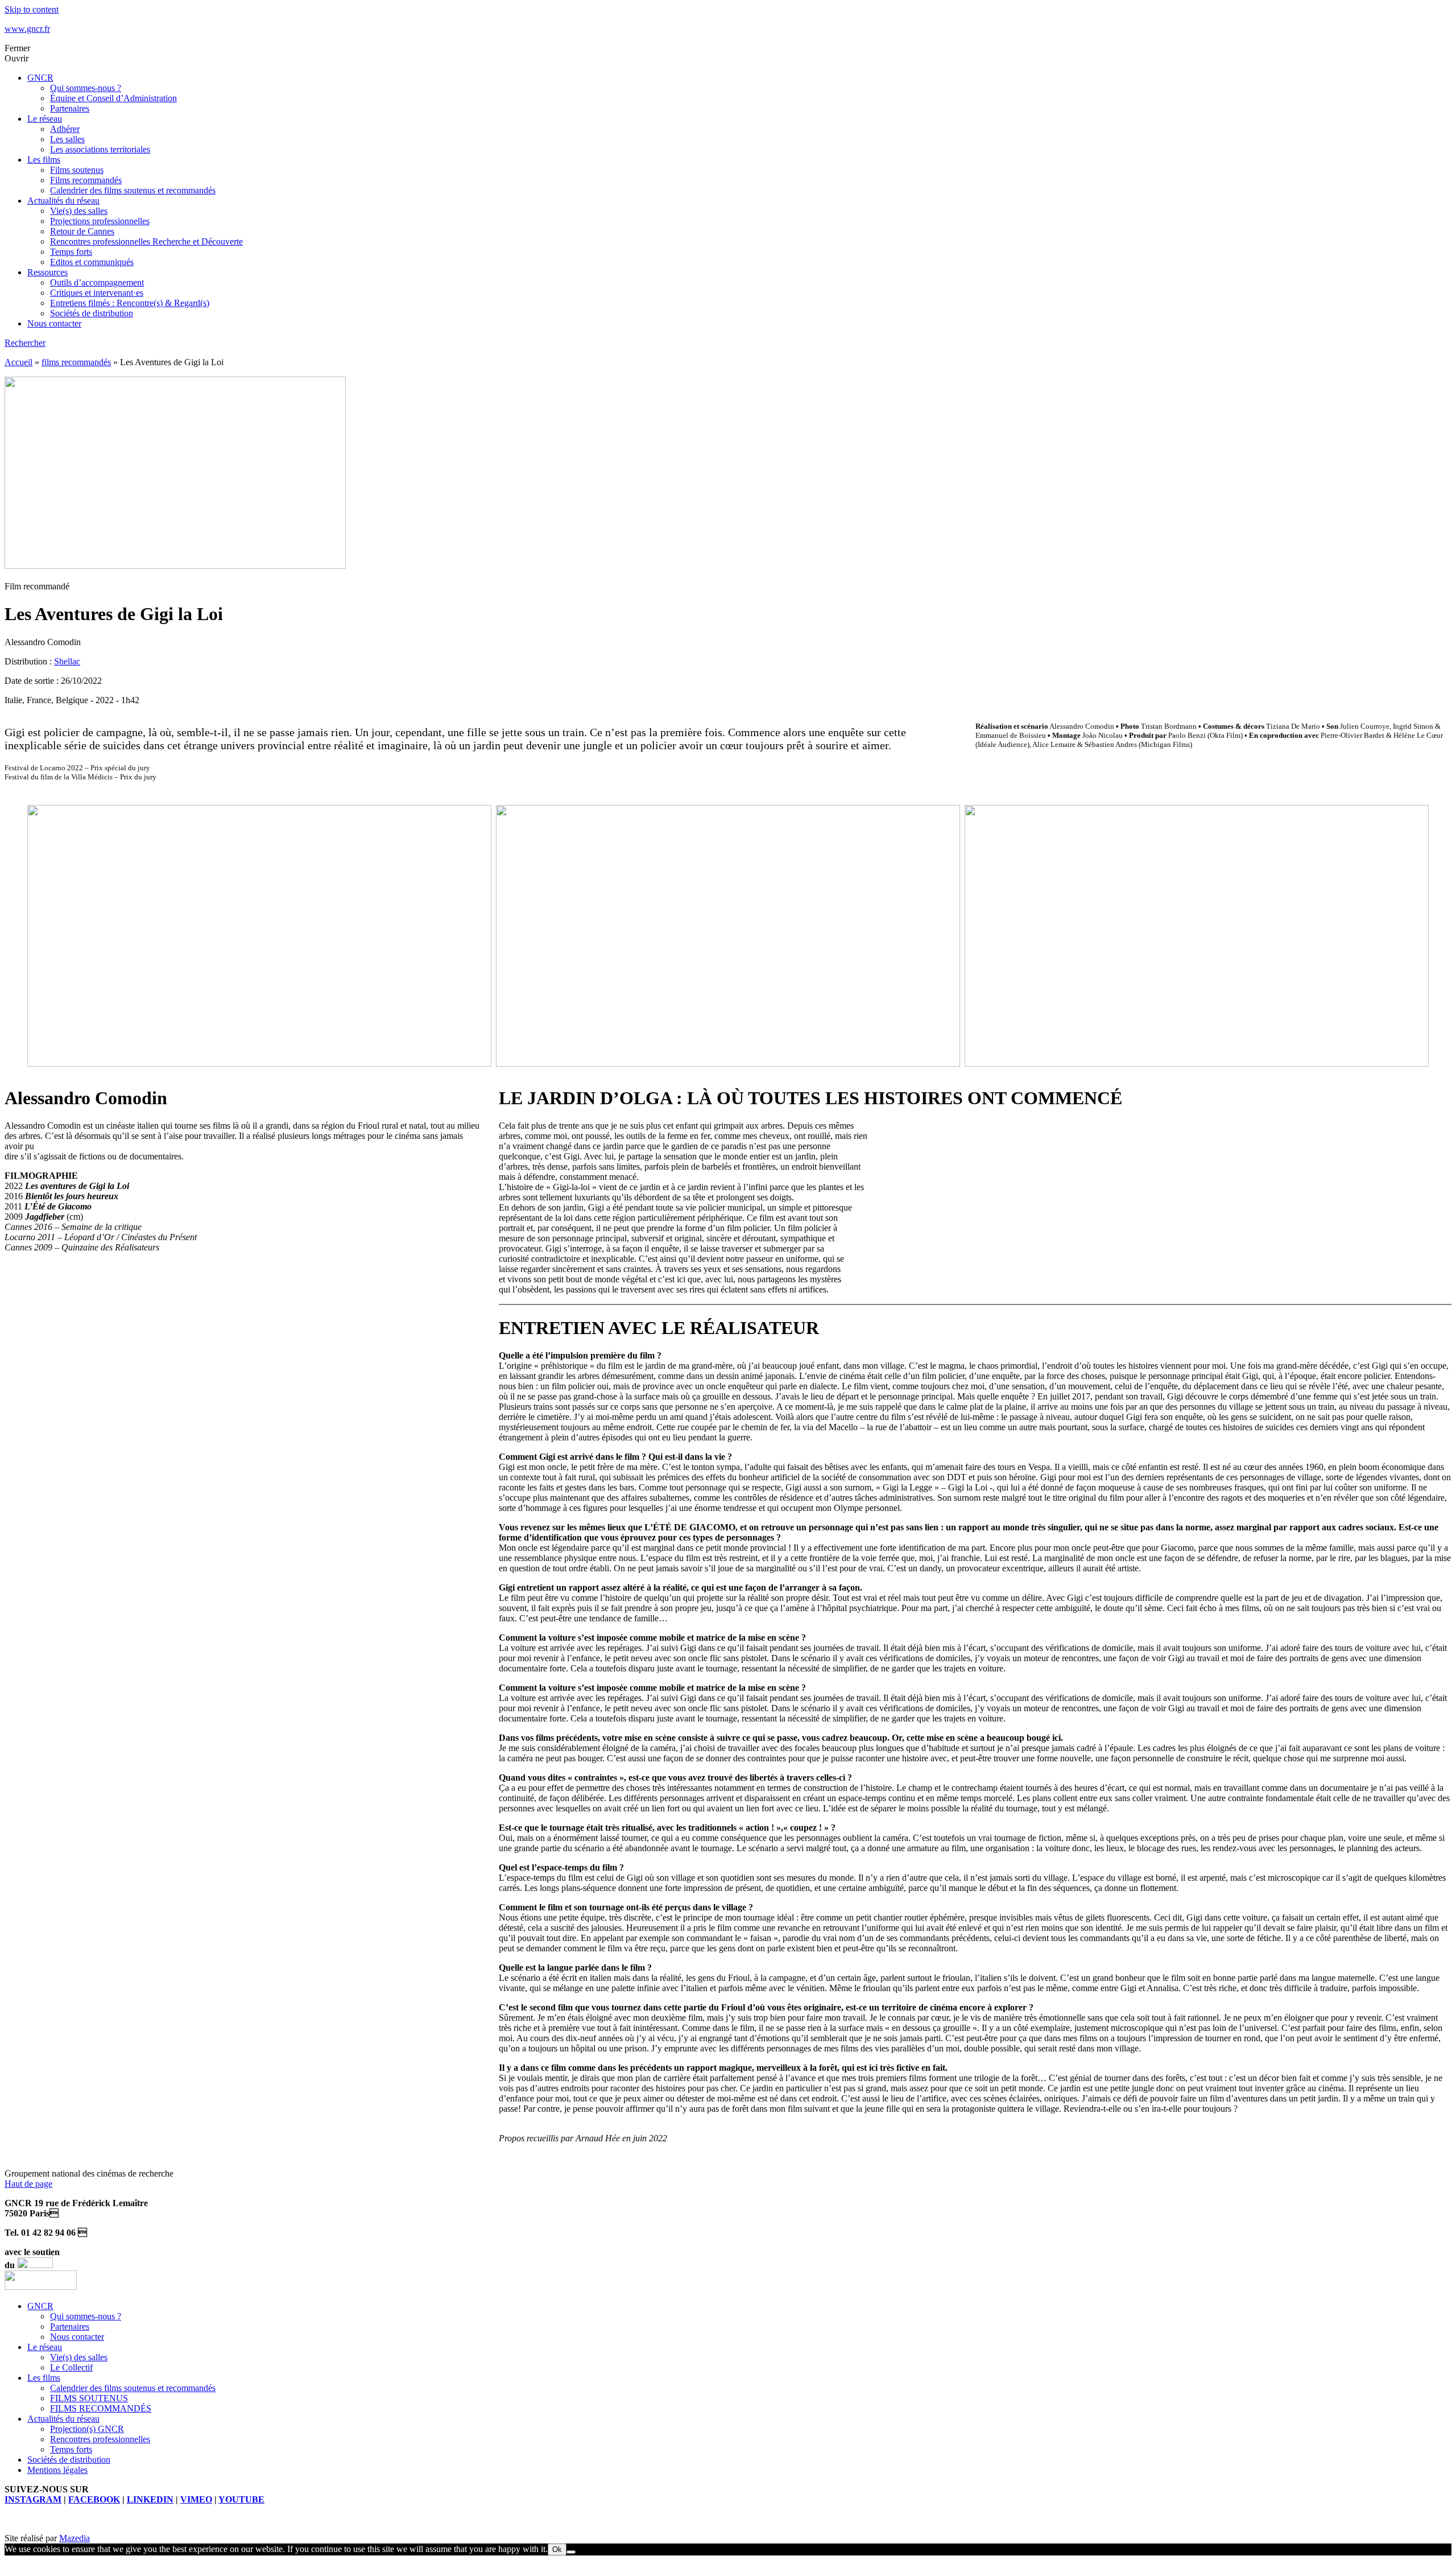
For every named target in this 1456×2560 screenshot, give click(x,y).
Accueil (18, 362)
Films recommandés (86, 180)
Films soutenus (77, 170)
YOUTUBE (241, 2499)
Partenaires (70, 108)
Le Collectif (71, 2367)
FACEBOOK (94, 2499)
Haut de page (28, 2184)
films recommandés (76, 362)
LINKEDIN (150, 2499)
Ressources (47, 272)
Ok (557, 2549)
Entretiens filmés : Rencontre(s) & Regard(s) (130, 303)
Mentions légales (57, 2470)
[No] (571, 2552)
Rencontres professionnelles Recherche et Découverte (146, 241)
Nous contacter (54, 323)
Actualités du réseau (63, 201)
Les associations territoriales (100, 149)
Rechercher (25, 343)
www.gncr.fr (27, 29)
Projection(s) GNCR (87, 2429)
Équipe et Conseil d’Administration (113, 98)
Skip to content (32, 9)
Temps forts (71, 252)
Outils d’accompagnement (97, 282)
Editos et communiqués (92, 262)
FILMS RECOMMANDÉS (101, 2408)
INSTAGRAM (33, 2499)
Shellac (67, 661)
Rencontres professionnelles (100, 2439)
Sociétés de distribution (92, 313)
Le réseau (45, 119)
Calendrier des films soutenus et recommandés (133, 190)
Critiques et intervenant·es (97, 293)
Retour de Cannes (82, 231)
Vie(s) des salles (79, 211)
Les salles (67, 139)
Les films (44, 160)
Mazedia (75, 2538)
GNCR (40, 78)
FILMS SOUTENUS (89, 2398)
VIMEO (196, 2499)
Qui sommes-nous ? (86, 88)
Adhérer (65, 129)
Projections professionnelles (100, 221)
